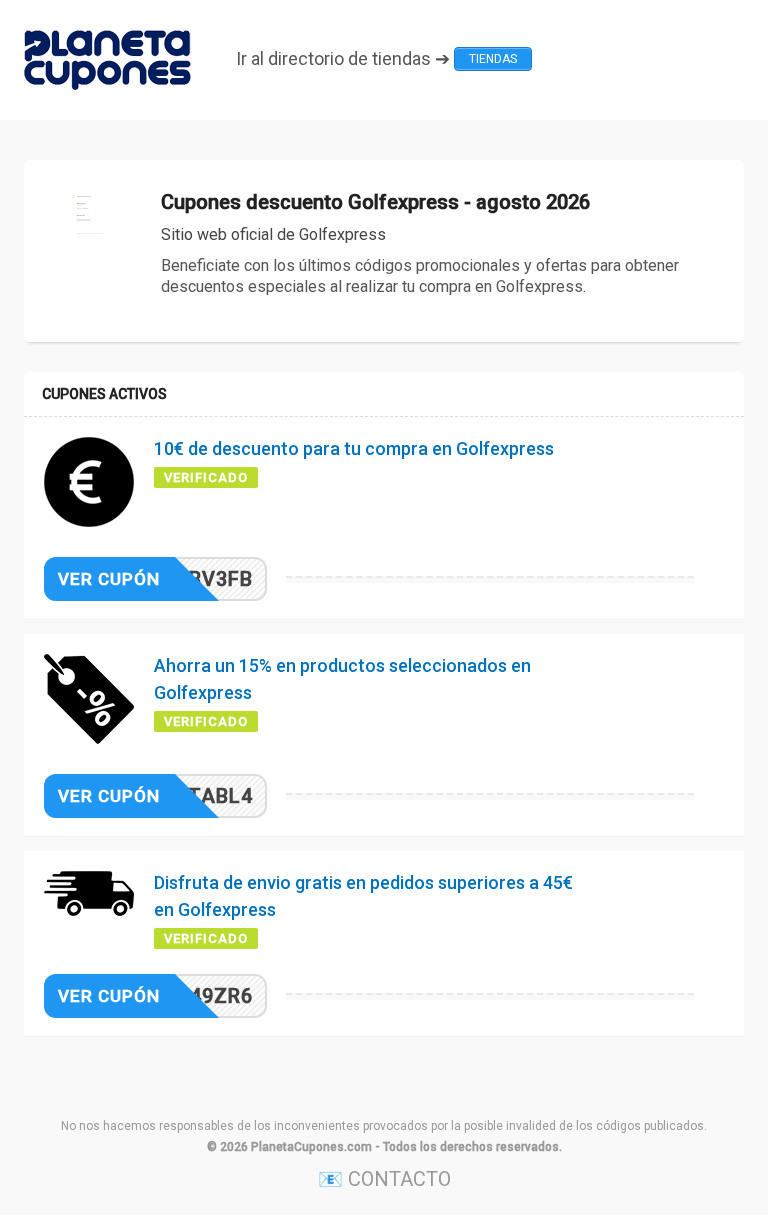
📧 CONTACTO (384, 1179)
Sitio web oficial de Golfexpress (273, 234)
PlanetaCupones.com (311, 1147)
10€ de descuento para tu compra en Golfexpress (354, 448)
